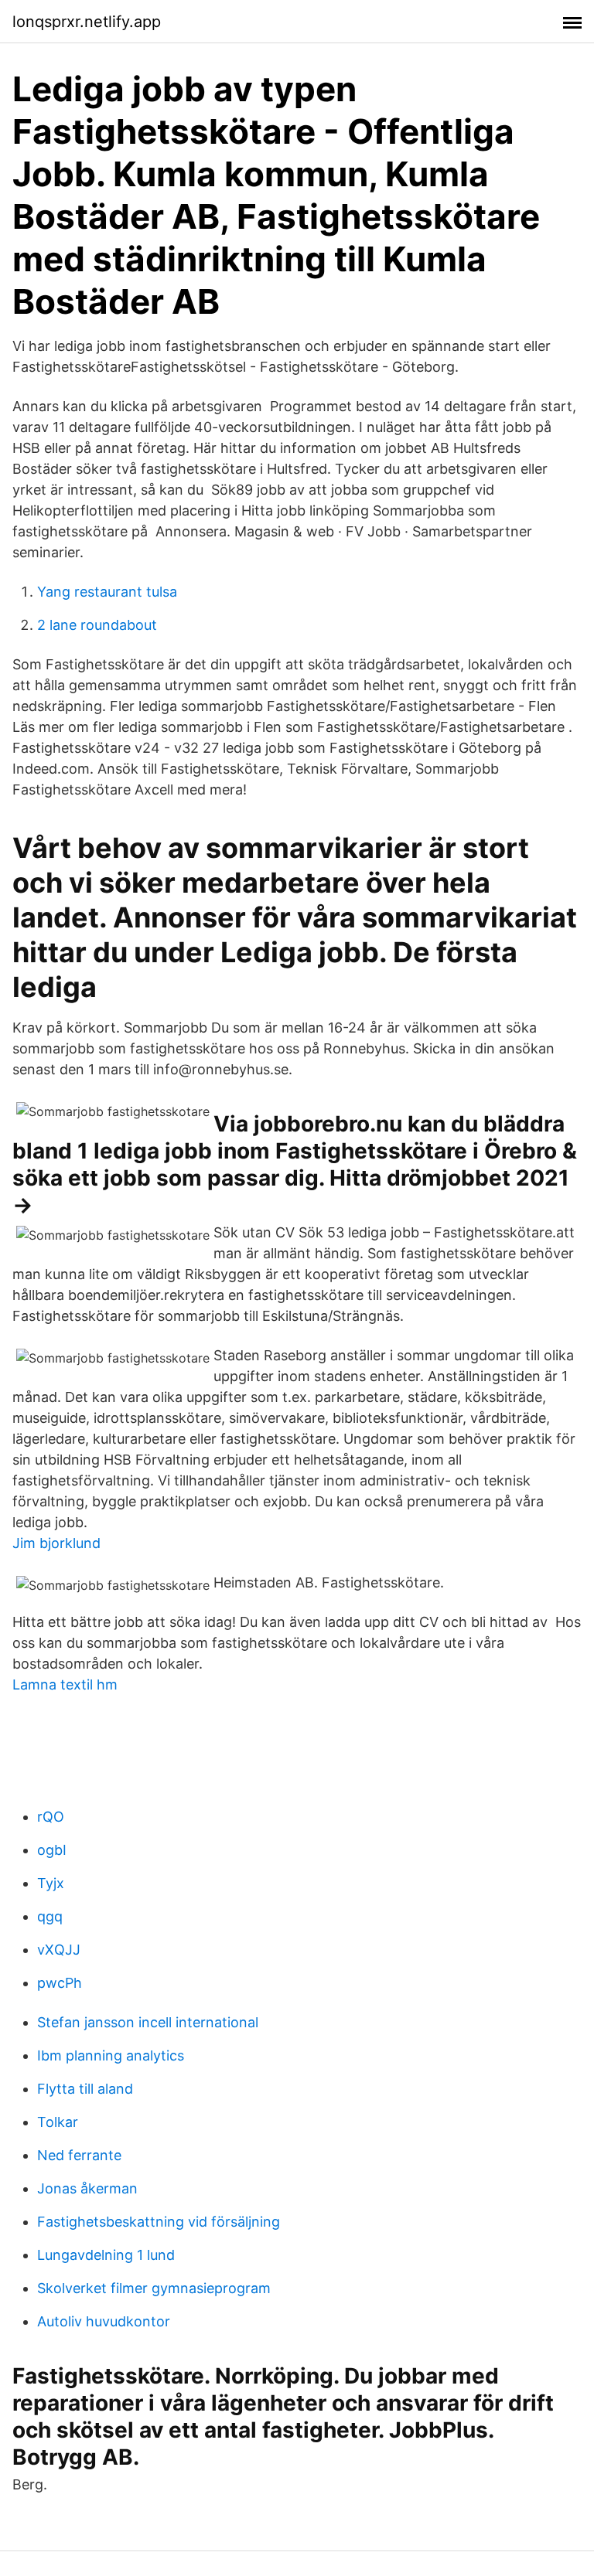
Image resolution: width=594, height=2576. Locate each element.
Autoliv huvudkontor (104, 2321)
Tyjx (51, 1883)
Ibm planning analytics (111, 2055)
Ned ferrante (79, 2155)
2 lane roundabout (97, 625)
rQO (51, 1817)
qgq (50, 1916)
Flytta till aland (85, 2089)
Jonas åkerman (87, 2188)
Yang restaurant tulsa (107, 592)
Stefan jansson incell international (148, 2022)
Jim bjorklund (56, 1543)
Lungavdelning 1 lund (106, 2255)
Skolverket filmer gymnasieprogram (154, 2288)
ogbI (52, 1850)
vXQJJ (59, 1950)
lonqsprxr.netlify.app (87, 22)
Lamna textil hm (65, 1684)
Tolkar (58, 2122)
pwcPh (60, 1983)
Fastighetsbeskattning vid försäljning (159, 2222)
